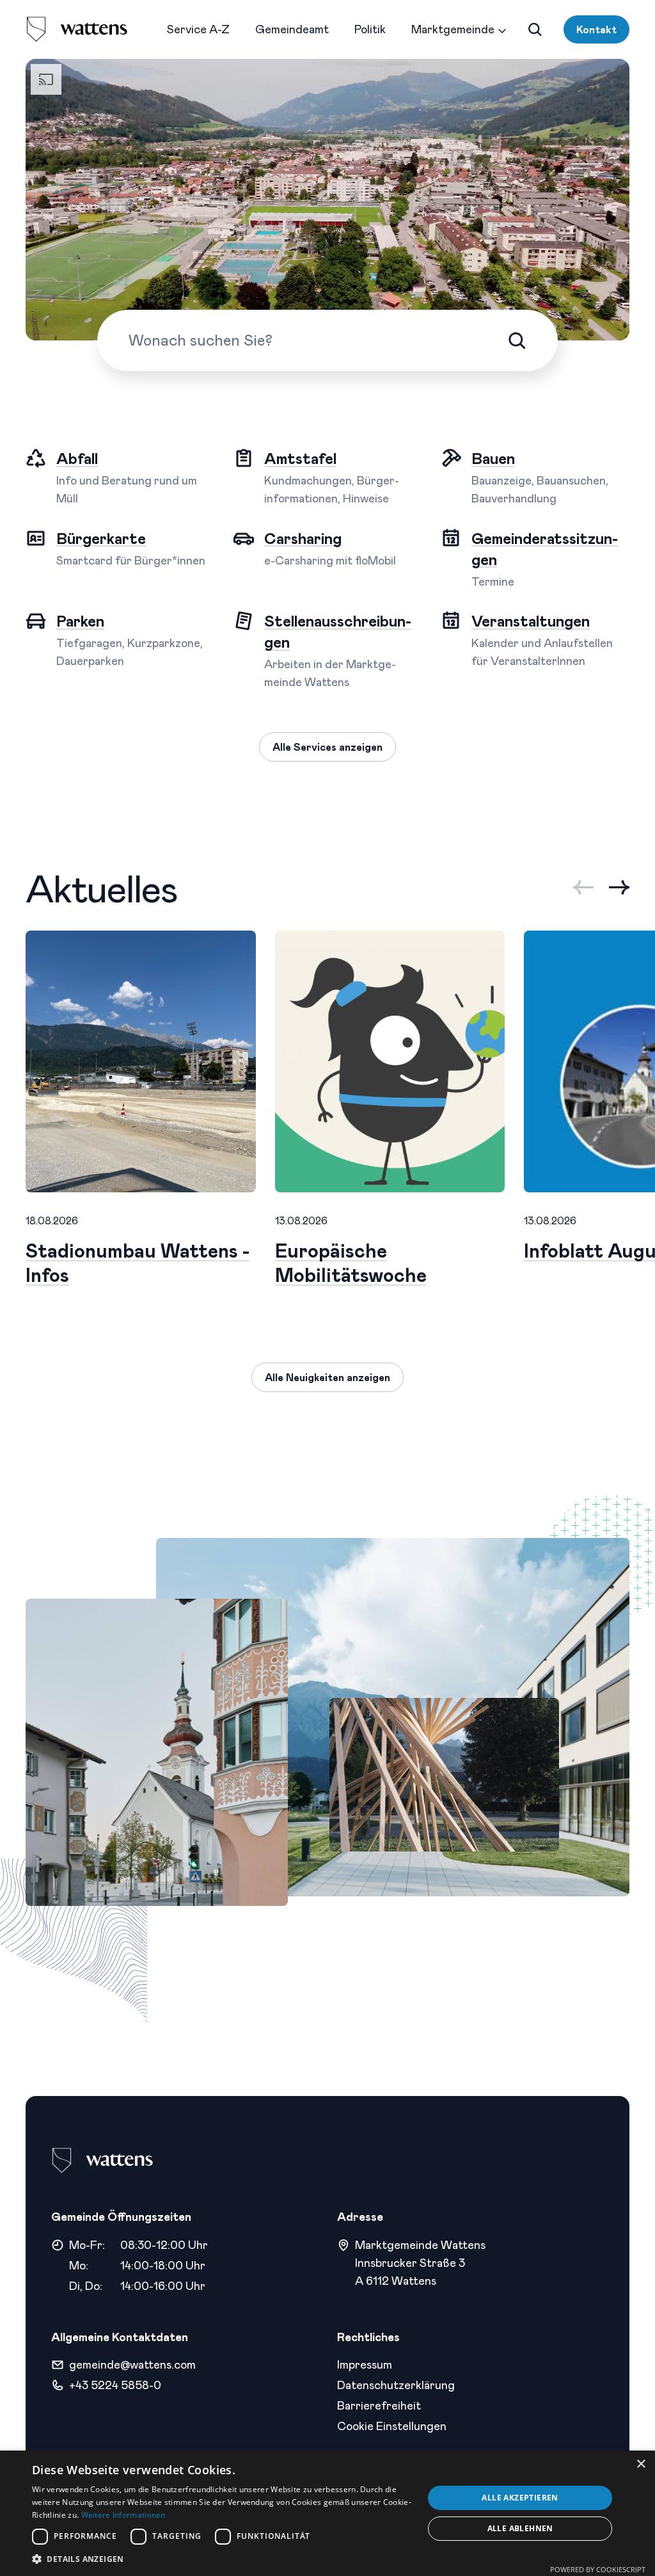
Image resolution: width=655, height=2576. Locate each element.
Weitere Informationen (123, 2515)
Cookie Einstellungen (392, 2426)
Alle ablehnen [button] (520, 2528)
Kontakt (596, 29)
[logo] (77, 29)
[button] (222, 2559)
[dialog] (327, 2513)
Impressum (365, 2364)
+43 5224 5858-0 (115, 2385)
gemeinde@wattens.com (132, 2364)
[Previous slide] (583, 887)
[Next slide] (619, 887)
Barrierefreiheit (379, 2405)
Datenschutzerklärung (396, 2385)
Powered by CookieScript (598, 2569)
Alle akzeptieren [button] (520, 2498)
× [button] (641, 2464)
